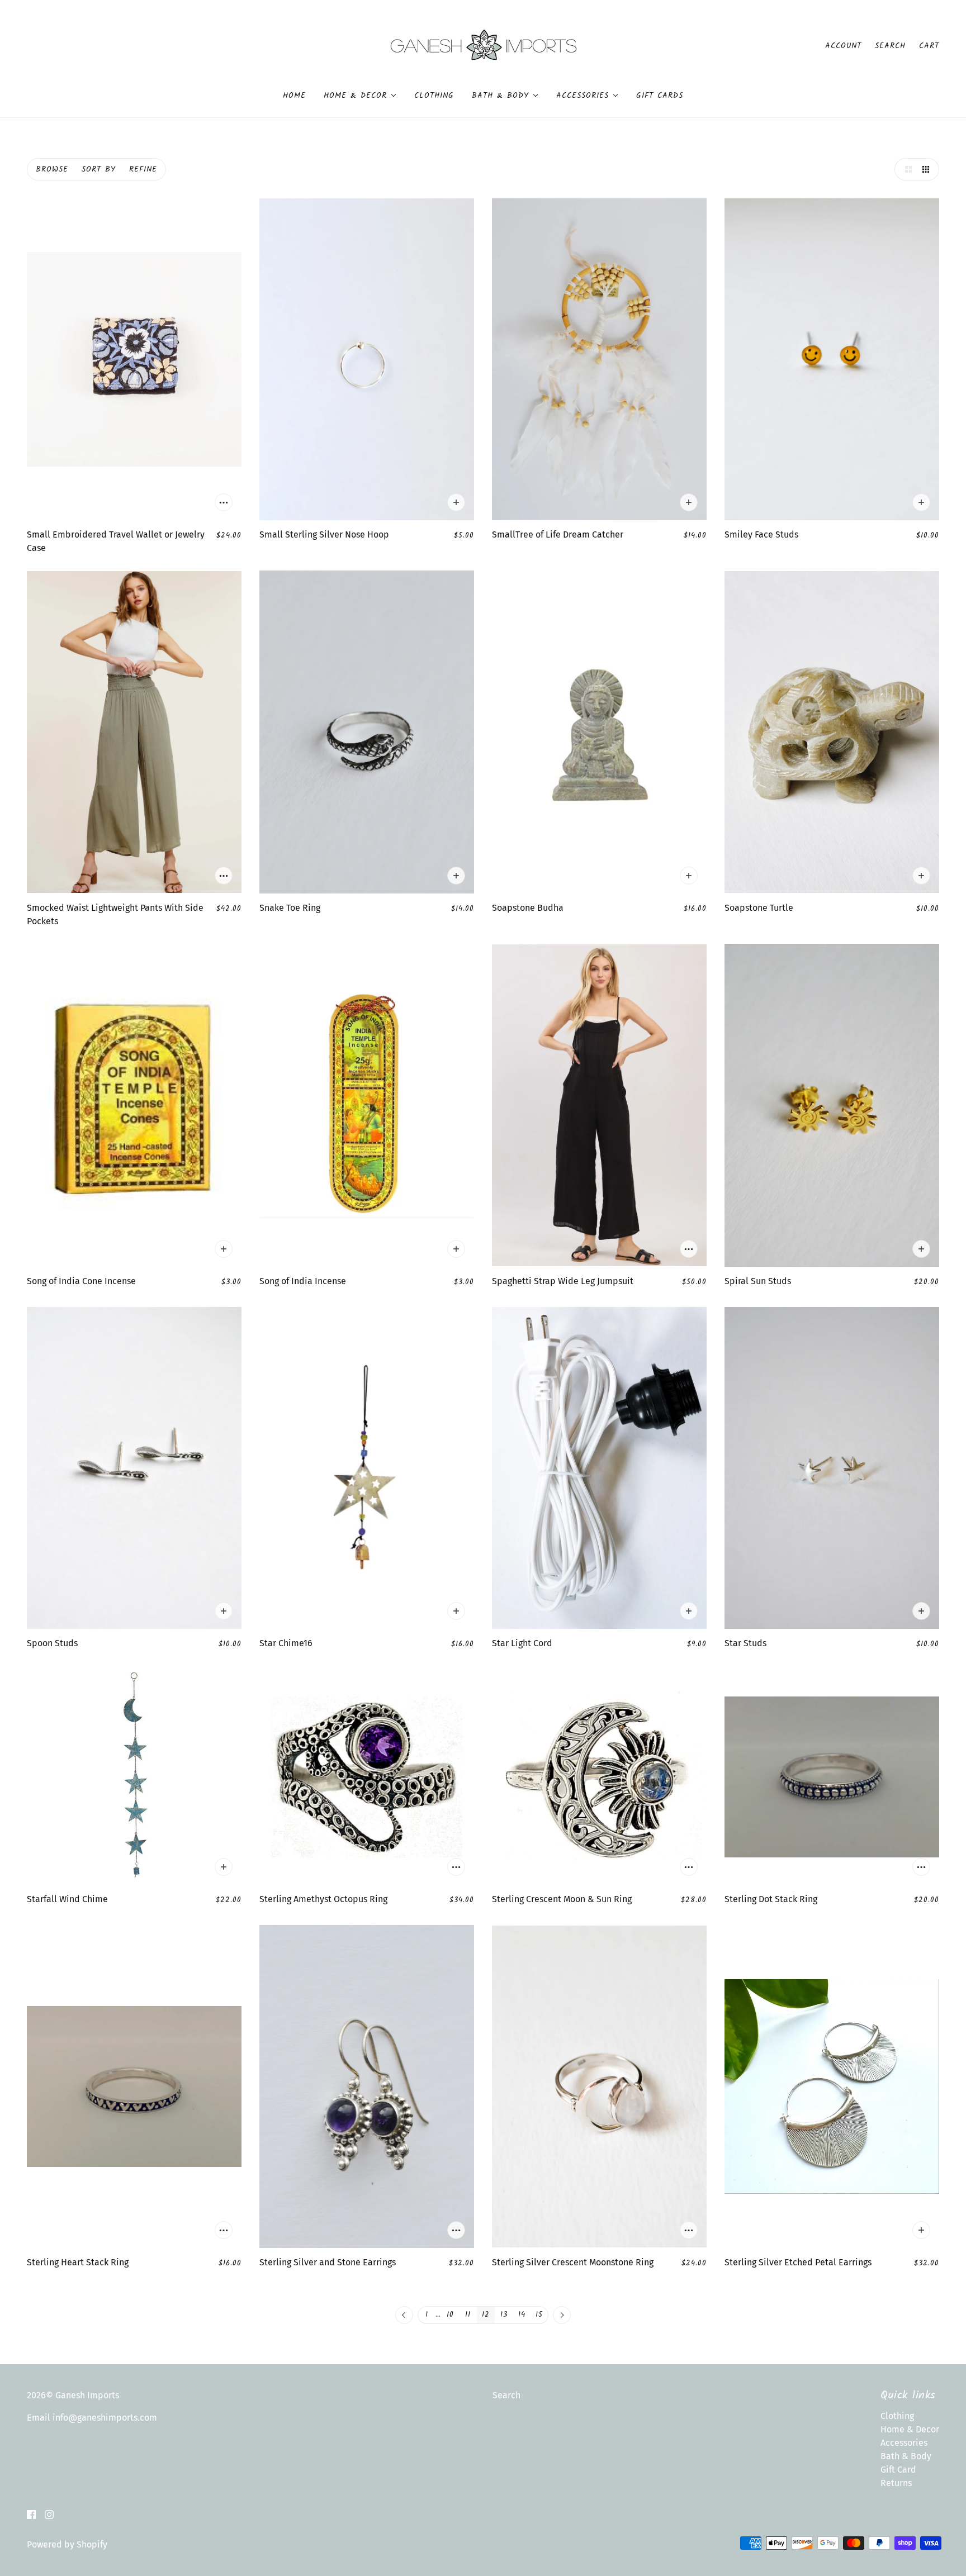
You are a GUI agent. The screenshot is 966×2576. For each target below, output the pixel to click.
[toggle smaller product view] (928, 169)
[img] (31, 2514)
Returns (896, 2483)
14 (522, 2315)
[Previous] (404, 2316)
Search (890, 46)
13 (504, 2315)
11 (468, 2315)
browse (52, 169)
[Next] (562, 2316)
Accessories (904, 2443)
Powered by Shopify (67, 2544)
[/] (483, 45)
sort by (99, 169)
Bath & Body (906, 2456)
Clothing (897, 2416)
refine (143, 169)
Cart (929, 46)
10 (450, 2315)
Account (843, 46)
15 (539, 2315)
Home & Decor (910, 2429)
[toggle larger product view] (906, 169)
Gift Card (898, 2470)
